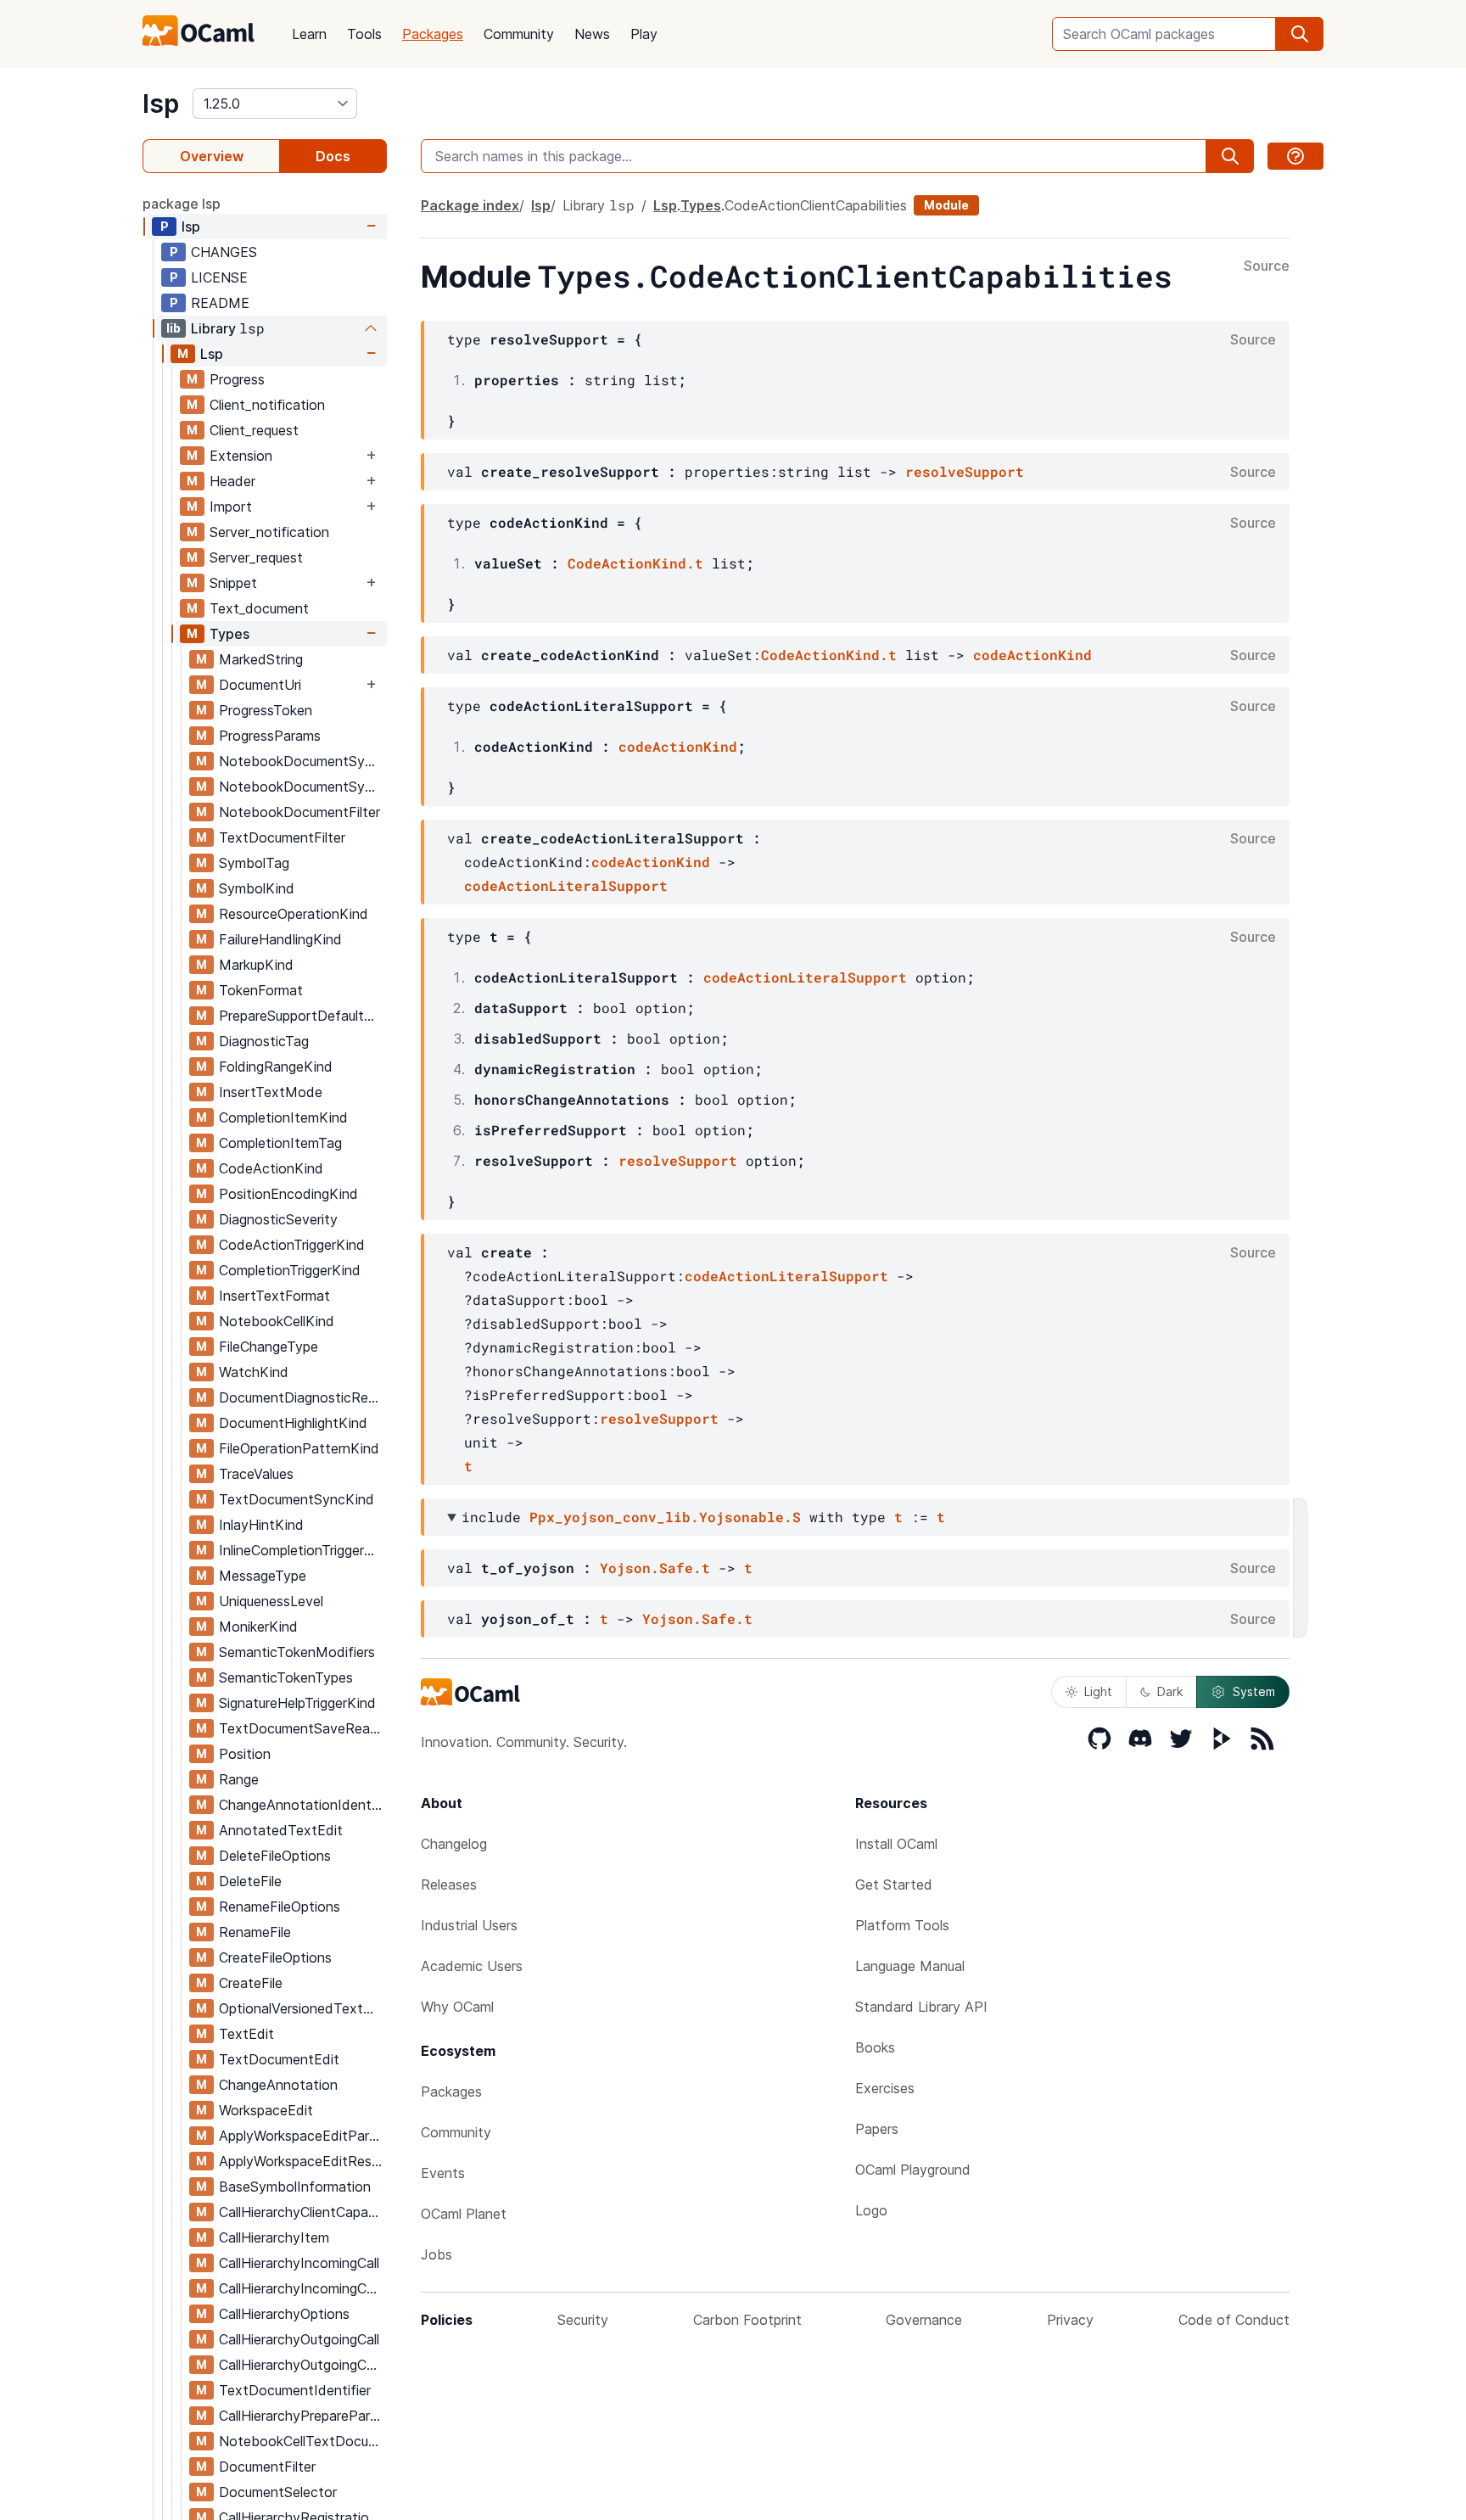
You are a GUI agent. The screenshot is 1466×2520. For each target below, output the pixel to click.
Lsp (212, 354)
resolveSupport (965, 471)
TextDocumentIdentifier (295, 2390)
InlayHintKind (261, 1525)
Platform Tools (902, 1925)
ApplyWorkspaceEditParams (302, 2136)
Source (1267, 266)
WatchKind (254, 1372)
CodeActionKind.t (635, 563)
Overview (212, 156)
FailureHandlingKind (280, 939)
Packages (433, 34)
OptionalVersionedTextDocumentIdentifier (302, 2008)
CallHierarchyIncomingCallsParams (302, 2288)
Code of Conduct (1234, 2320)
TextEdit (246, 2034)
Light (1098, 1691)
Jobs (436, 2254)
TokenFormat (261, 990)
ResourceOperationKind (294, 914)
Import (231, 507)
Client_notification (267, 405)
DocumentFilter (267, 2467)
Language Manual (910, 1966)
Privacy (1070, 2320)
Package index (470, 205)
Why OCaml (457, 2007)
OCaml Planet (464, 2214)
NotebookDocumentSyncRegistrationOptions (302, 787)
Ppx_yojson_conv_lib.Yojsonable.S (665, 1517)
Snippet (233, 583)
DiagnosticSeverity (278, 1219)
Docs (333, 156)
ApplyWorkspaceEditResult (302, 2161)
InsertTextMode (271, 1092)
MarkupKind (256, 965)
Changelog (454, 1844)
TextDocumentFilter (282, 837)
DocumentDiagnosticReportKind (302, 1397)
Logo (871, 2210)
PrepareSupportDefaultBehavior (302, 1016)
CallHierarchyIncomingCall (299, 2263)
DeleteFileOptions (275, 1856)
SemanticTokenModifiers (297, 1652)
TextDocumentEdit (279, 2059)
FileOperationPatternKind (299, 1448)
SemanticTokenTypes (286, 1677)
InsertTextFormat (274, 1296)
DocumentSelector (278, 2492)
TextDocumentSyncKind (297, 1499)
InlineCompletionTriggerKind (302, 1550)
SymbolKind (257, 888)
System (1254, 1691)
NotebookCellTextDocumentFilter (302, 2441)
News (592, 34)
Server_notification (269, 532)
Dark (1170, 1691)
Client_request (254, 430)
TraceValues (256, 1474)
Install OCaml (896, 1844)
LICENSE (219, 277)
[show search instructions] (1295, 156)
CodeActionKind (271, 1168)
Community (519, 34)
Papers (877, 2129)
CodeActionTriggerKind (292, 1245)
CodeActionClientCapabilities (816, 205)
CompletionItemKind (283, 1117)
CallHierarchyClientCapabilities (302, 2212)
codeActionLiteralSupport (566, 885)
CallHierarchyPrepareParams (302, 2416)
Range (239, 1779)
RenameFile (255, 1932)
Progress (237, 379)
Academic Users (472, 1966)
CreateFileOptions (275, 1957)
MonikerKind (258, 1627)
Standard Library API (921, 2007)
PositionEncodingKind (288, 1194)
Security (583, 2320)
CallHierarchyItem (274, 2237)
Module (946, 205)
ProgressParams (270, 736)
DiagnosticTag (264, 1041)
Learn (309, 34)
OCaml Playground (913, 2170)
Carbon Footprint (747, 2320)
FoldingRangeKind (276, 1067)
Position (245, 1754)
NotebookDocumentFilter (299, 812)
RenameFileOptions (280, 1907)
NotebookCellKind (277, 1321)
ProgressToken (266, 710)
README (220, 303)
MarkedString (261, 659)
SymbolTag (254, 863)
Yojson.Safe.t (655, 1568)
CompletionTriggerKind (290, 1270)
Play (644, 34)
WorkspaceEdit (266, 2110)
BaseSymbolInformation (295, 2187)
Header (232, 481)
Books (875, 2047)
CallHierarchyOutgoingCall (299, 2339)
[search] (1300, 34)
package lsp (182, 204)
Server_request (256, 557)
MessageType (263, 1576)
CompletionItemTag (280, 1143)
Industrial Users (469, 1925)
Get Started (894, 1884)
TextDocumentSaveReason (302, 1728)
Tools (364, 34)
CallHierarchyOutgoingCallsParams (302, 2365)
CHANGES (224, 252)
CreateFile (251, 1983)
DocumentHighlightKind (293, 1423)
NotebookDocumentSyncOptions (302, 761)
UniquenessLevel (271, 1601)
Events (443, 2173)
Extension (241, 456)
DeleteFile (250, 1881)
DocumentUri (260, 685)
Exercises (885, 2088)
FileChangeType (269, 1347)
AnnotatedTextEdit (281, 1830)
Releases (449, 1884)
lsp (161, 104)
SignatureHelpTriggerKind (297, 1703)
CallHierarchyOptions (284, 2314)
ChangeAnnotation (278, 2085)
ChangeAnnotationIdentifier (302, 1805)
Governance (924, 2320)
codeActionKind (1032, 655)
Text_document (259, 608)
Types (229, 634)
